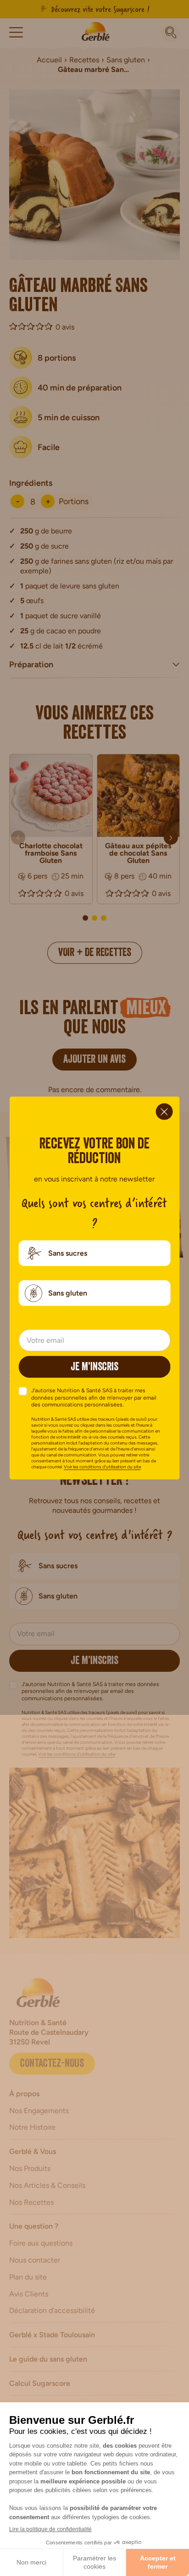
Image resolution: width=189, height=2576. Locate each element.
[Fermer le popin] (164, 1112)
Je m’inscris (94, 1368)
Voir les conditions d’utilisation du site (102, 1466)
